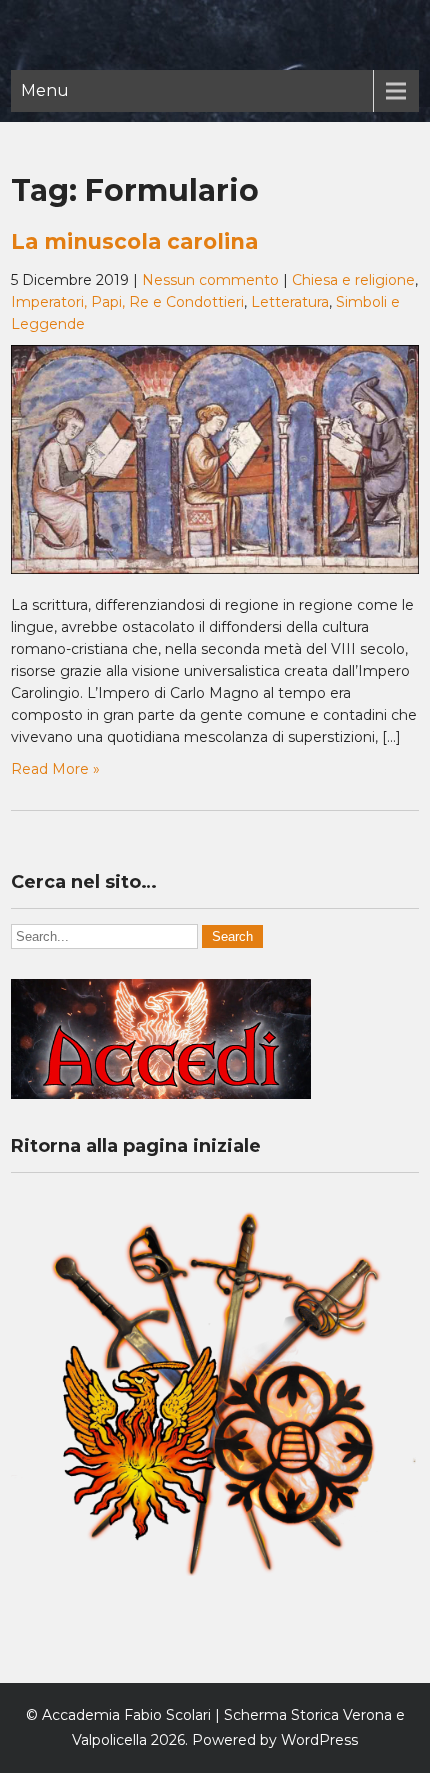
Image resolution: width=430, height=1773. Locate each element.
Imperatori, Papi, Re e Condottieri (127, 302)
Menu (45, 90)
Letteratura (290, 302)
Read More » (55, 769)
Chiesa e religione (353, 280)
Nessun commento (210, 280)
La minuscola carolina (134, 241)
